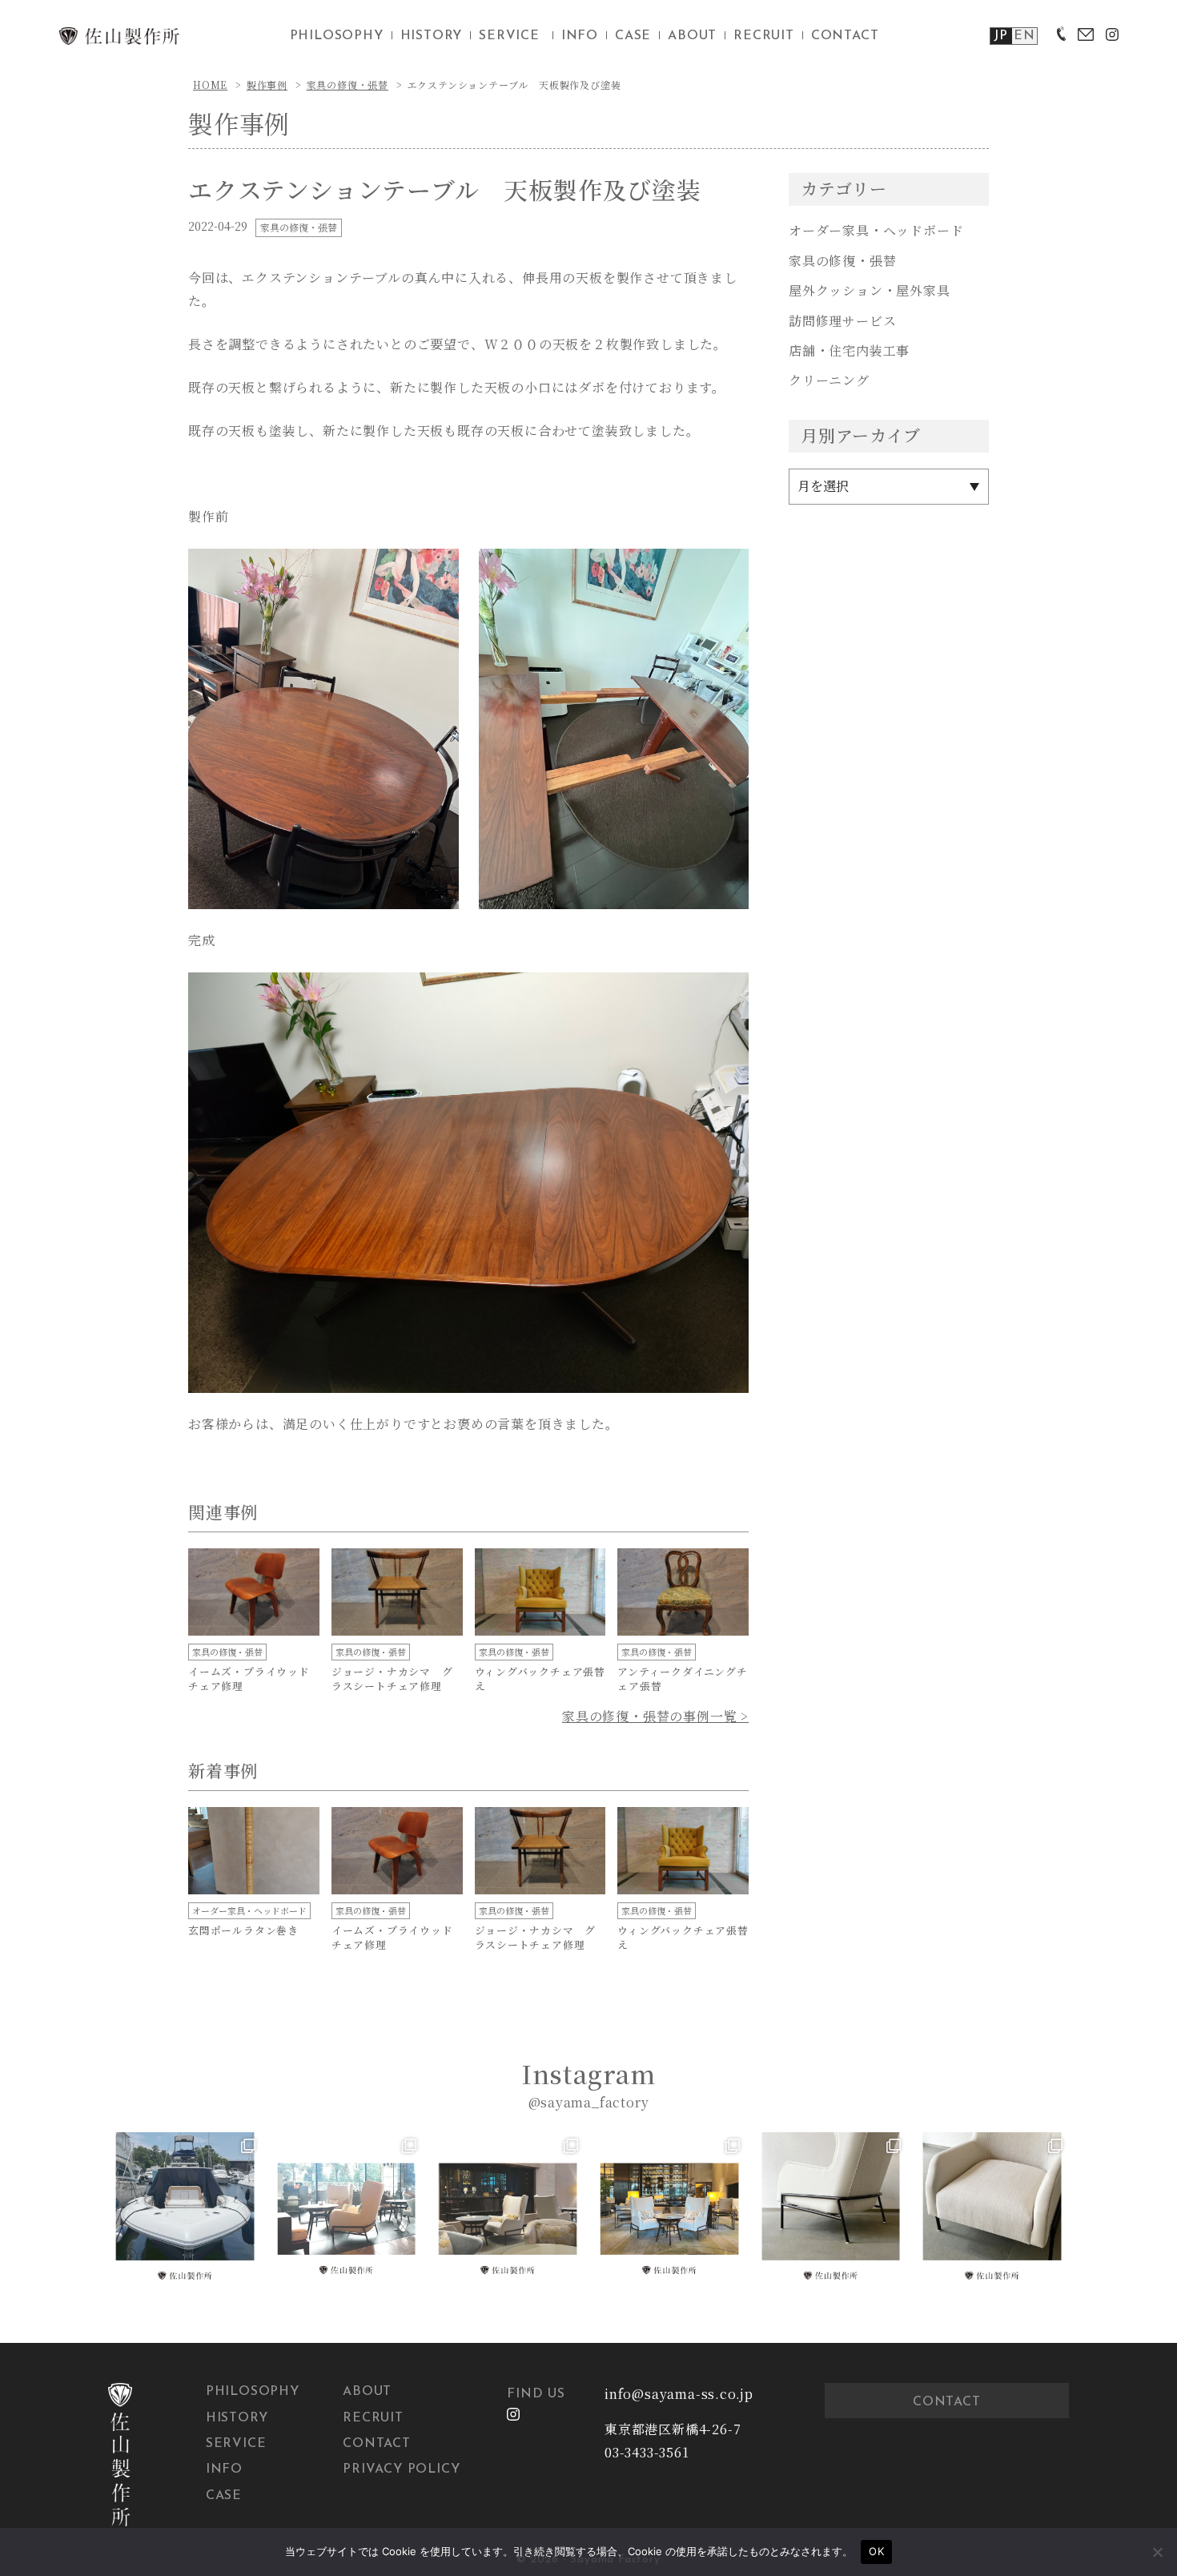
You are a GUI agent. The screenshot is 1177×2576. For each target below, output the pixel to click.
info (580, 36)
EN (1024, 36)
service (509, 36)
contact (845, 36)
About (367, 2392)
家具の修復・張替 (347, 85)
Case (224, 2496)
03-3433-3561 (647, 2452)
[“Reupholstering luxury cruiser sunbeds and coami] (185, 2209)
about (692, 36)
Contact (377, 2444)
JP (1001, 36)
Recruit (373, 2418)
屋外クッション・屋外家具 (870, 290)
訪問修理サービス (842, 321)
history (432, 36)
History (237, 2418)
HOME (210, 85)
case (633, 36)
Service (236, 2444)
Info (224, 2469)
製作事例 (267, 85)
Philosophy (253, 2392)
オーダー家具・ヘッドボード (876, 230)
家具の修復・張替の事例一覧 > (655, 1716)
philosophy (337, 36)
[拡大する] (438, 570)
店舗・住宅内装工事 (849, 350)
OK (876, 2551)
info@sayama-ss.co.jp (679, 2394)
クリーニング (829, 380)
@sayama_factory (589, 2102)
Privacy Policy (401, 2469)
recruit (764, 36)
